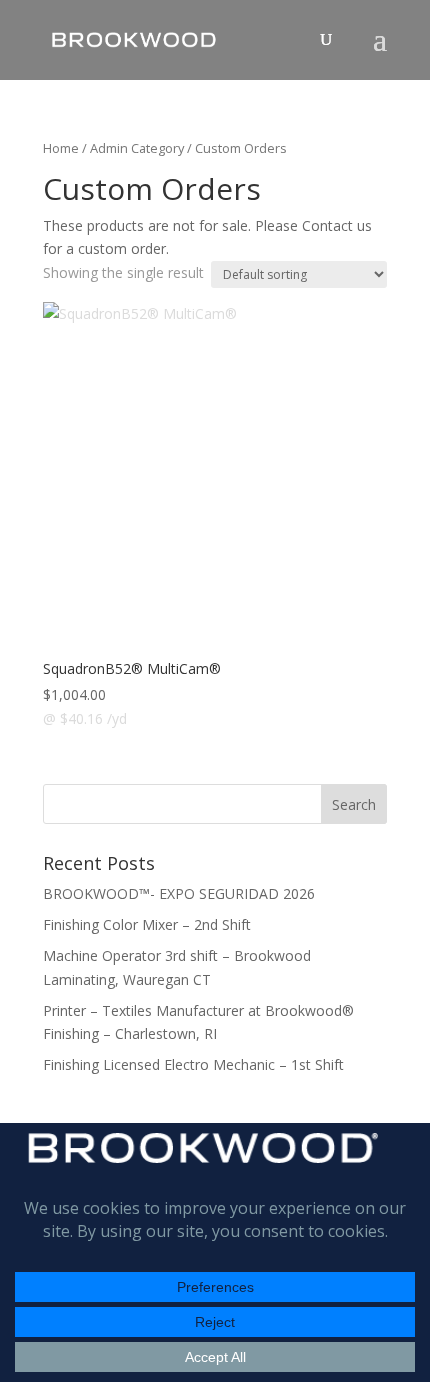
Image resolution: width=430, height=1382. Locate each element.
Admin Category (137, 148)
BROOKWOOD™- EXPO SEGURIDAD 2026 (179, 893)
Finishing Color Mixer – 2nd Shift (147, 924)
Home (61, 148)
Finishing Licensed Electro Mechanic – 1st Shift (193, 1064)
